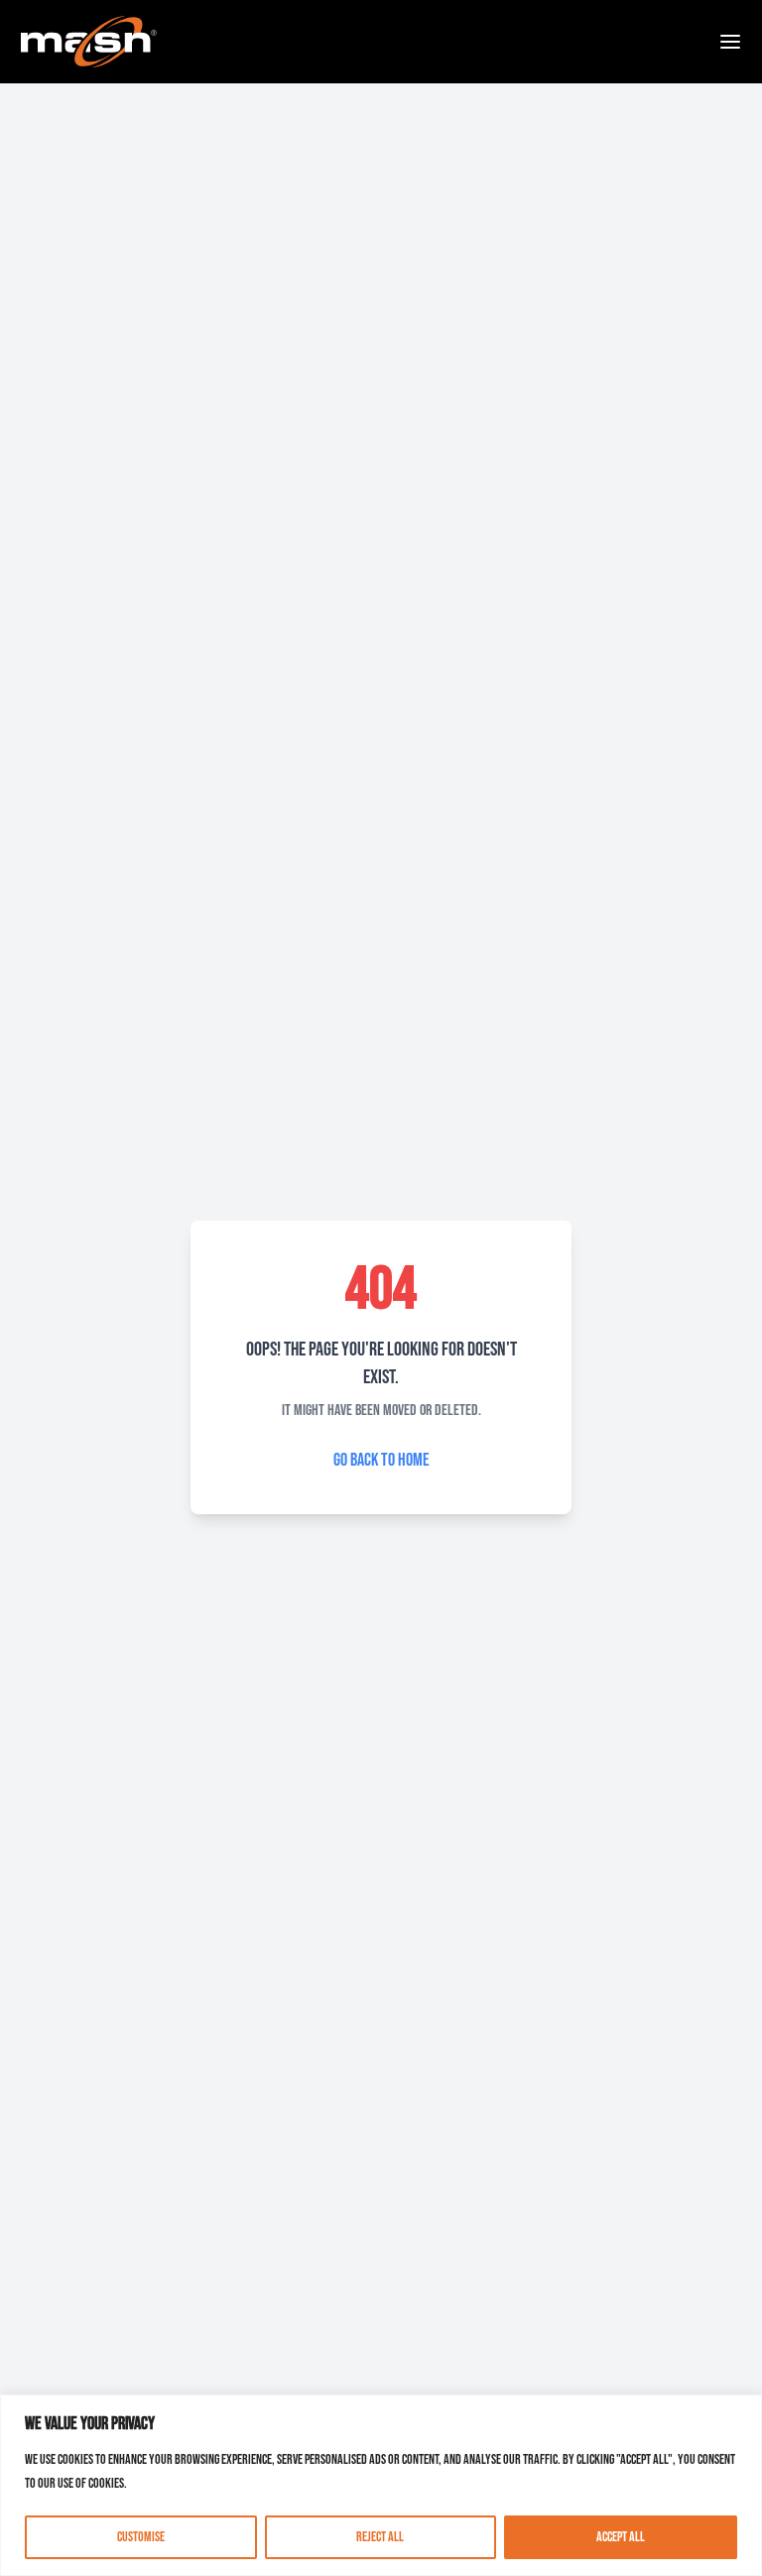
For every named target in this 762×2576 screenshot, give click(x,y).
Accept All (621, 2537)
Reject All (380, 2537)
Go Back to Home (381, 1460)
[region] (381, 2485)
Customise (141, 2537)
